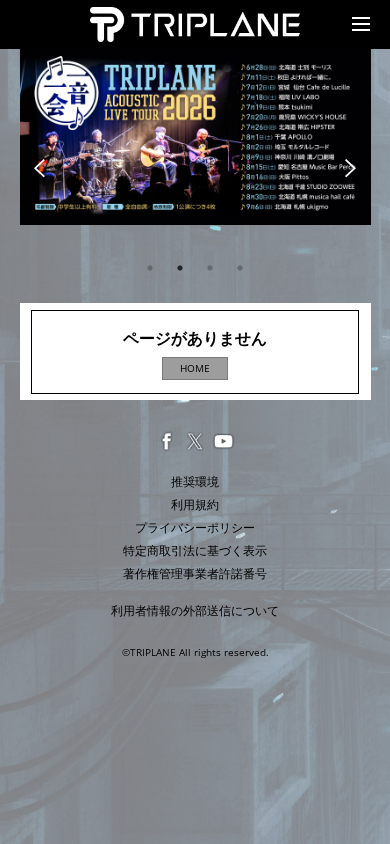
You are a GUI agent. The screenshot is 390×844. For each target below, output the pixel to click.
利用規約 (195, 504)
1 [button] (150, 268)
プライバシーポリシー (195, 527)
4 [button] (240, 268)
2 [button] (180, 268)
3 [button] (210, 268)
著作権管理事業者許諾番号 (195, 573)
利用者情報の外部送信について (195, 610)
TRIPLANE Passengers (158, 18)
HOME (195, 368)
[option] (195, 137)
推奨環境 (195, 481)
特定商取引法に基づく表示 (195, 550)
